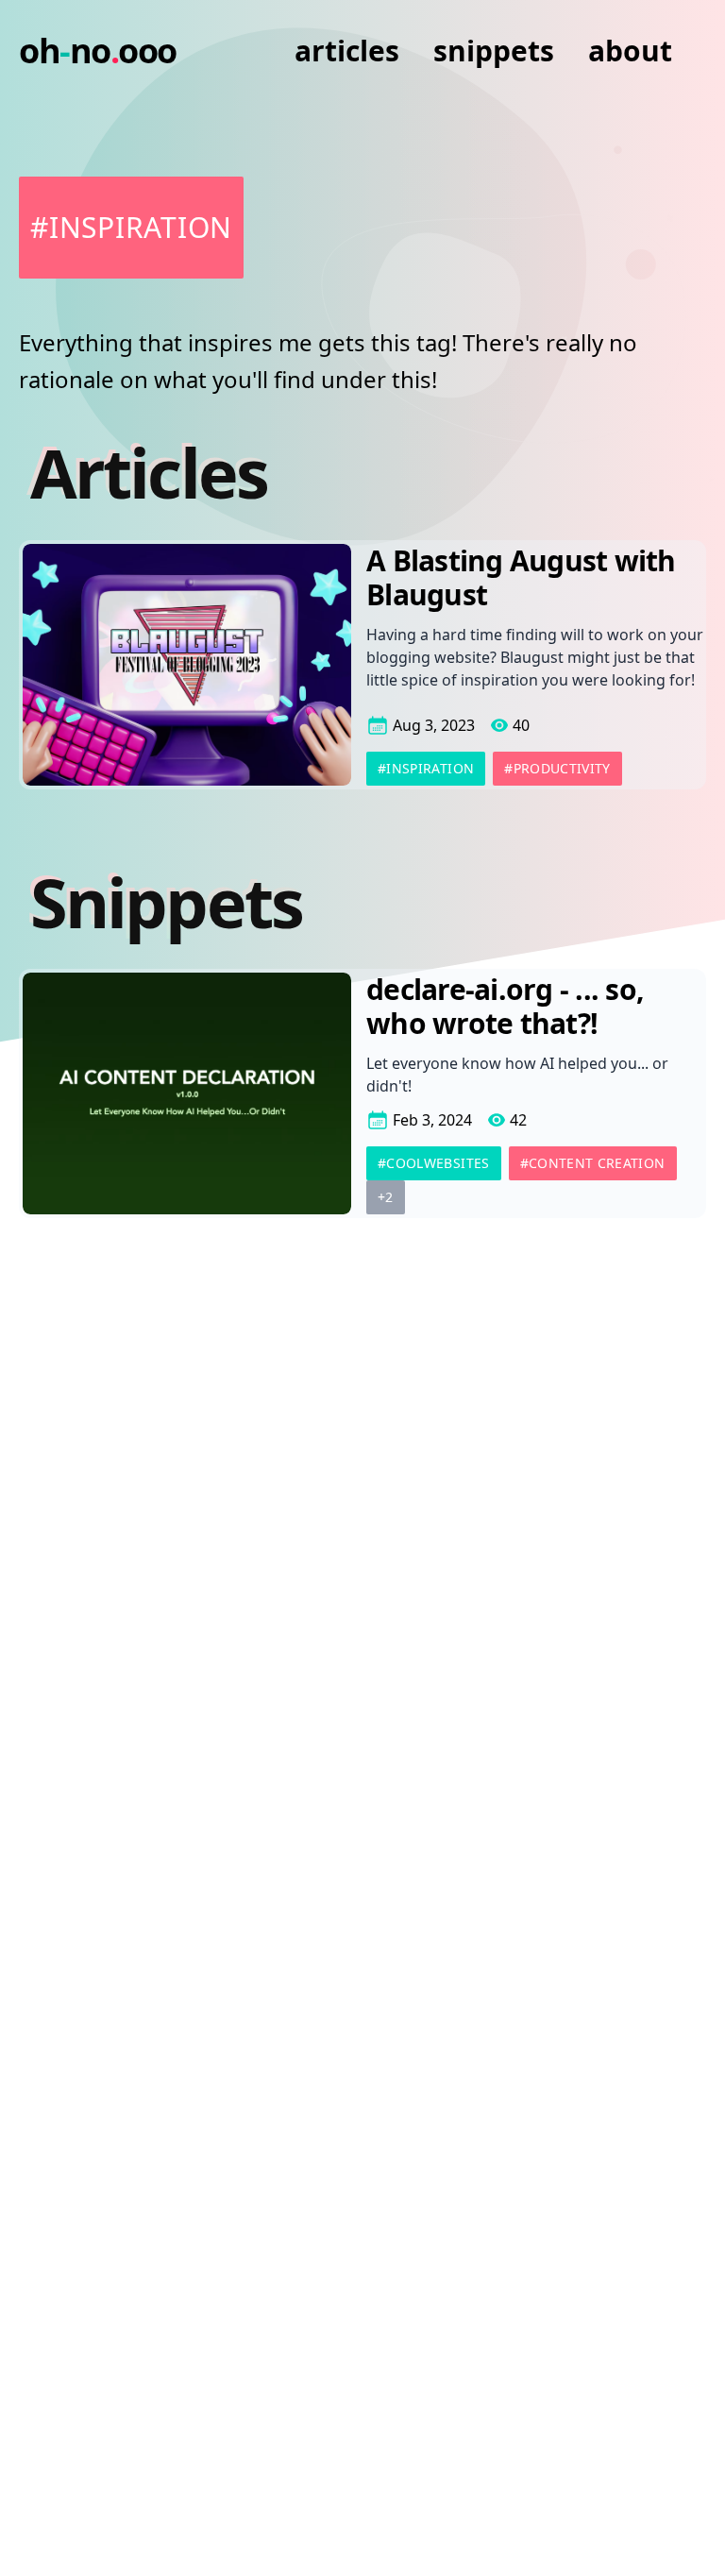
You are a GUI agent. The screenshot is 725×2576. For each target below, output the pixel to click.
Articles (347, 51)
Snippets (494, 51)
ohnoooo (98, 51)
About (630, 51)
